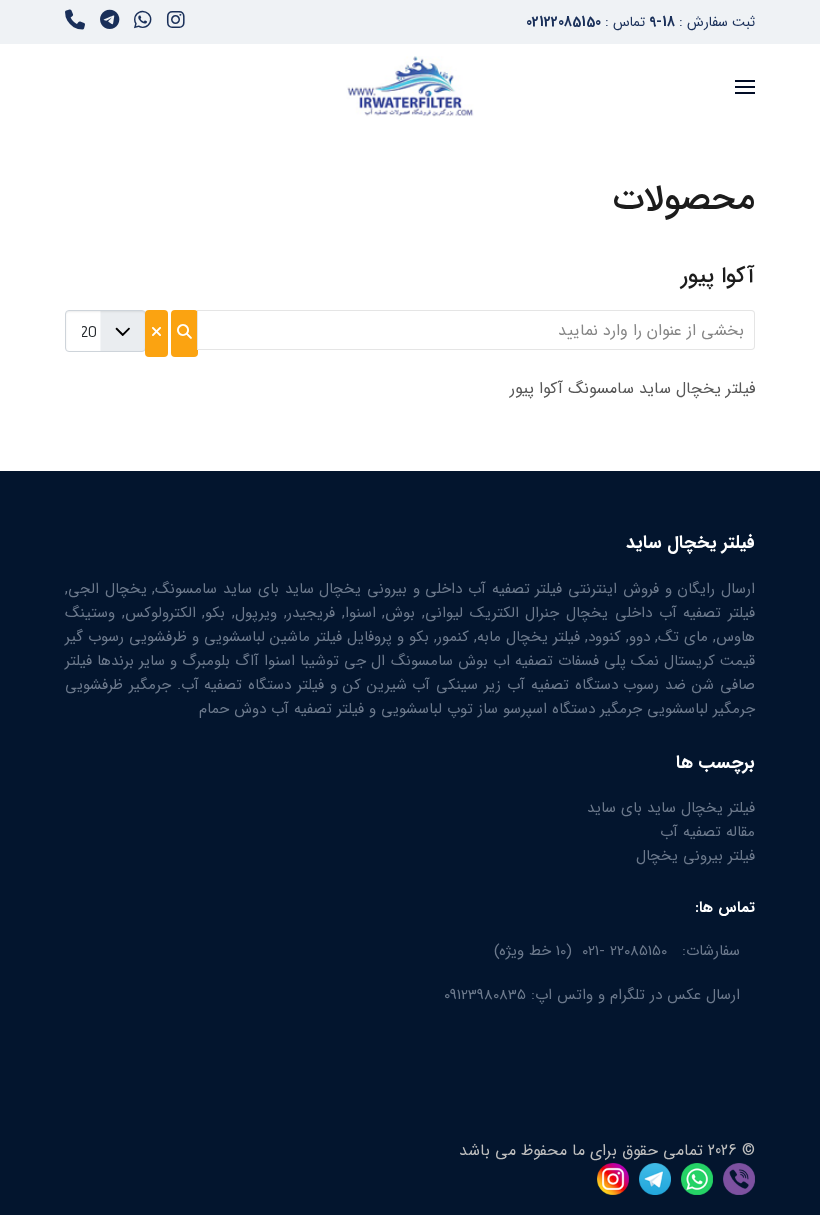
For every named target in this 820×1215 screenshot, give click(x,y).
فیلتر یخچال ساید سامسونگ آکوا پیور (632, 388)
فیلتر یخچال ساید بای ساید (671, 808)
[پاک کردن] (156, 333)
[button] (745, 86)
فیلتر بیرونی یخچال (695, 856)
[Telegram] (109, 23)
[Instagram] (176, 23)
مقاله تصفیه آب (707, 832)
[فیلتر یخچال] (734, 1177)
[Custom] (75, 23)
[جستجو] (184, 333)
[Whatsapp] (143, 23)
